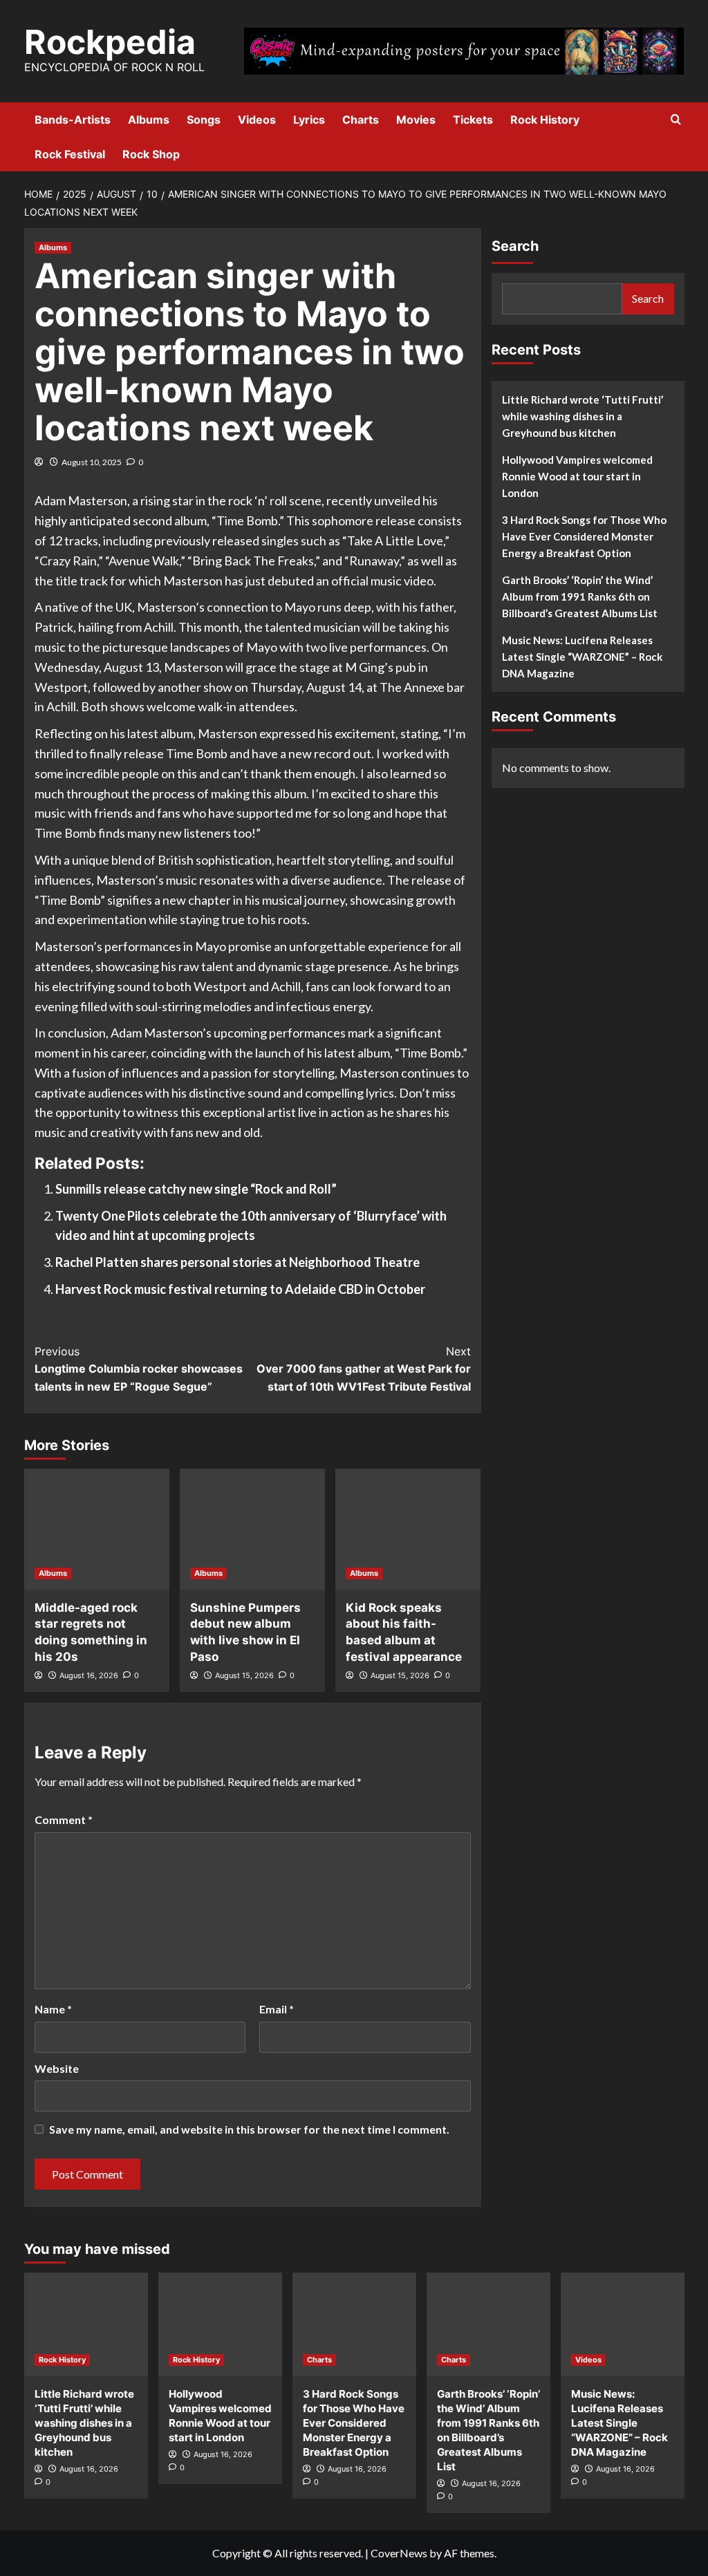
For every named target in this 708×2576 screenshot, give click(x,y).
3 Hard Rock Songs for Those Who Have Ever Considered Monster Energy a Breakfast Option (584, 536)
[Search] (676, 120)
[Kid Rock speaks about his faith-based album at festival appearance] (408, 1529)
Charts (361, 120)
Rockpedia (110, 42)
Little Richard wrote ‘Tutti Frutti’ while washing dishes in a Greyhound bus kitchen (583, 416)
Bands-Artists (73, 120)
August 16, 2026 (89, 1675)
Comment (64, 1820)
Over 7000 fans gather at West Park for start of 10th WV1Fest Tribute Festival (364, 1369)
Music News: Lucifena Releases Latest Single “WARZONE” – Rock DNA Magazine (582, 657)
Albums (149, 120)
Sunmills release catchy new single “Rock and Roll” (196, 1189)
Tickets (473, 120)
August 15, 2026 (244, 1675)
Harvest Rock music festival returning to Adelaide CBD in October (240, 1289)
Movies (416, 120)
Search (515, 246)
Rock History (545, 120)
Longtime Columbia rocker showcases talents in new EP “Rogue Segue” (139, 1369)
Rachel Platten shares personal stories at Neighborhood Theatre (237, 1262)
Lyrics (309, 120)
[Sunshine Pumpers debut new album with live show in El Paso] (252, 1529)
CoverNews (399, 2553)
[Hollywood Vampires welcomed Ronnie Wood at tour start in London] (220, 2324)
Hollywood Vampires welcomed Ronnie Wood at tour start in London (577, 476)
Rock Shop (151, 154)
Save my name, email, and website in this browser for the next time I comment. (249, 2129)
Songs (204, 120)
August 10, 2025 (92, 462)
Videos (257, 120)
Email (277, 2009)
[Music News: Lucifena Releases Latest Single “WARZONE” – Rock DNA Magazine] (623, 2324)
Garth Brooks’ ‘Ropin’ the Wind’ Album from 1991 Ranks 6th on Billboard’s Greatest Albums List (580, 596)
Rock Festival (70, 154)
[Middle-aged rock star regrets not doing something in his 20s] (97, 1529)
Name (53, 2009)
